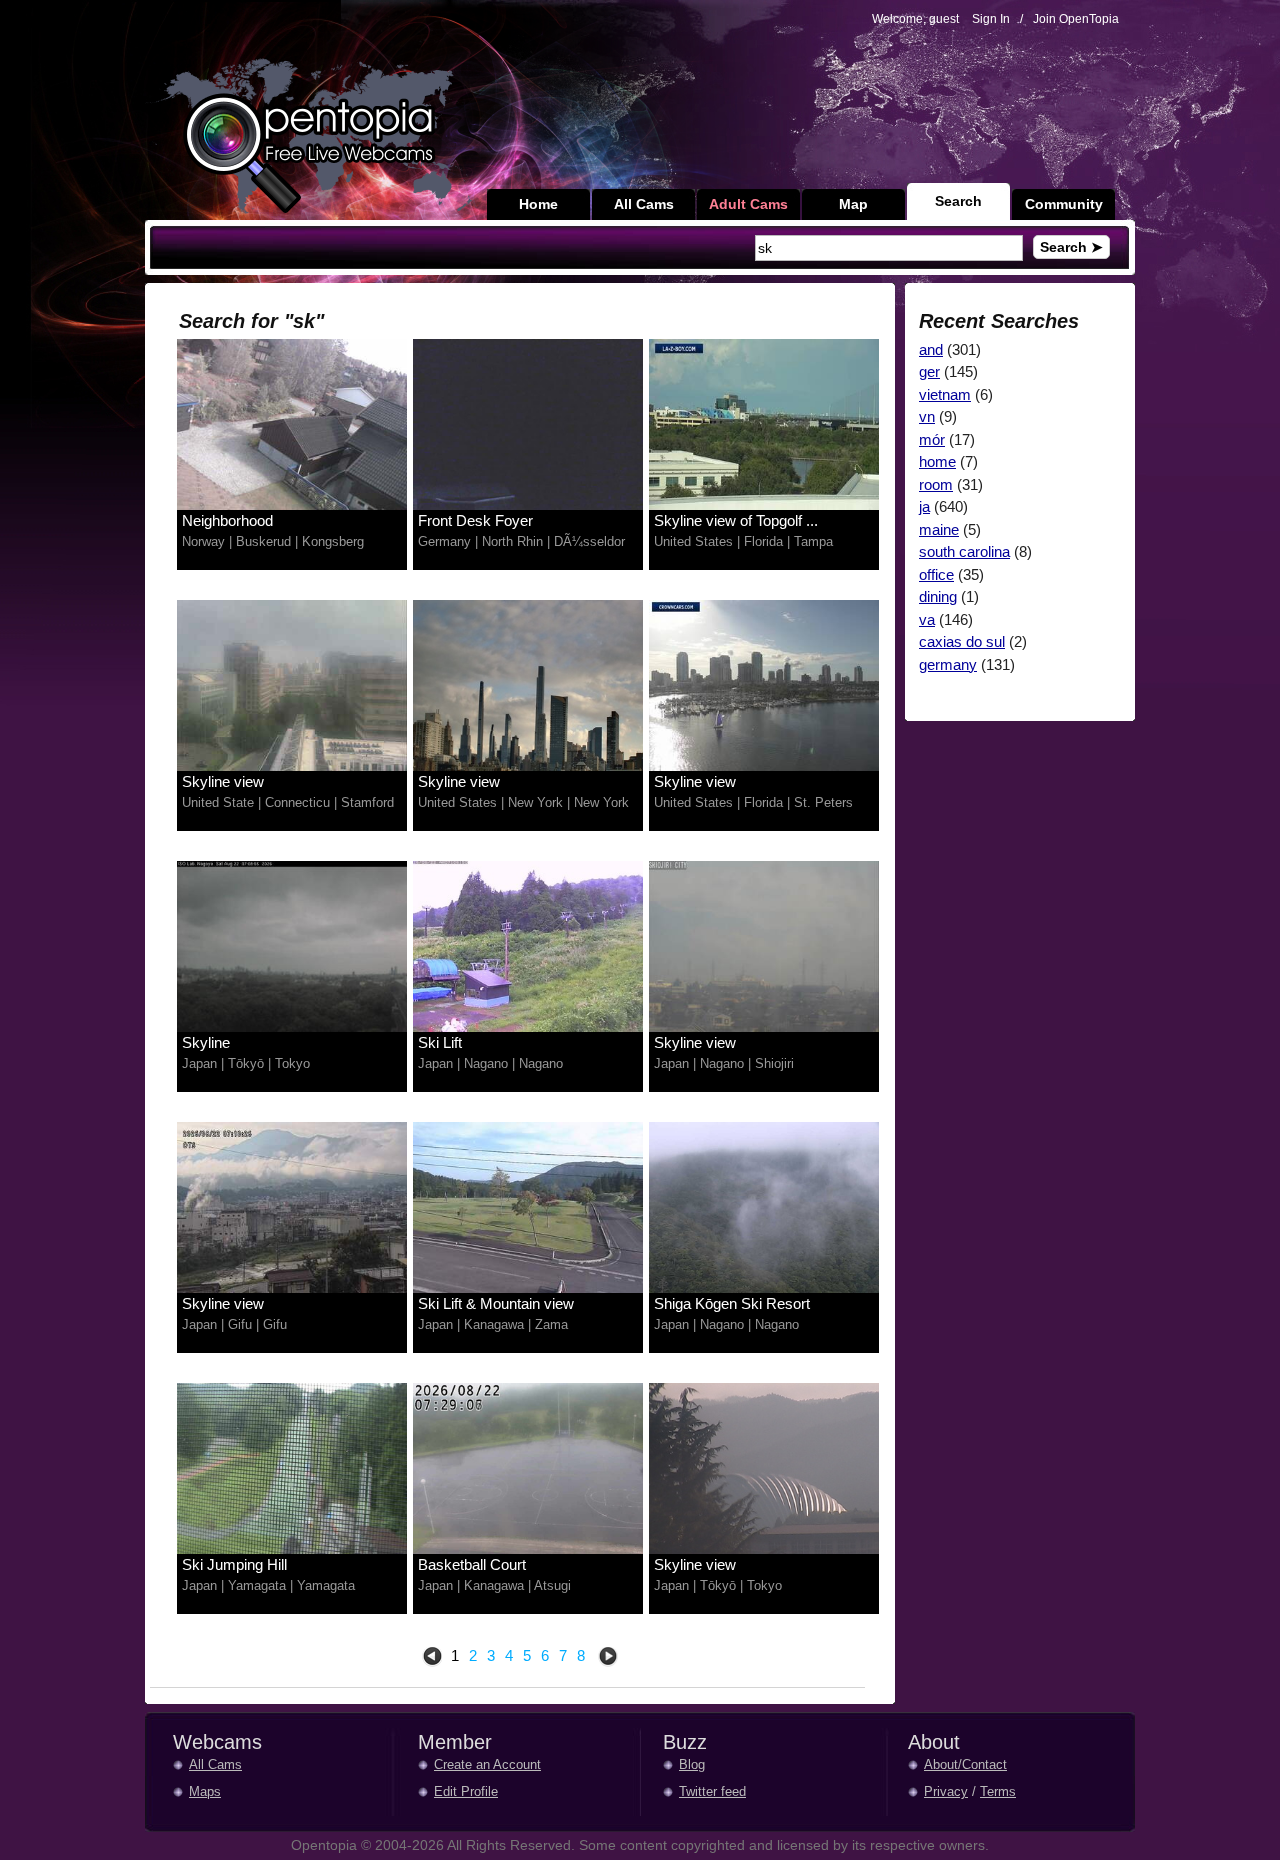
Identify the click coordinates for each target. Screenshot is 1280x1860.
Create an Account (487, 1764)
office (936, 574)
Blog (692, 1764)
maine (939, 529)
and (931, 349)
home (937, 461)
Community (1064, 204)
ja (924, 506)
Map (853, 204)
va (927, 619)
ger (929, 371)
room (936, 484)
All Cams (644, 204)
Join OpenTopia (1076, 19)
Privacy (946, 1791)
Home (538, 204)
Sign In (991, 19)
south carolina (964, 551)
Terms (998, 1791)
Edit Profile (466, 1791)
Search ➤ (1071, 247)
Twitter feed (712, 1791)
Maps (205, 1791)
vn (927, 416)
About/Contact (965, 1764)
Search (958, 201)
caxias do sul (962, 641)
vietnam (945, 394)
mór (932, 439)
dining (938, 596)
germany (948, 664)
